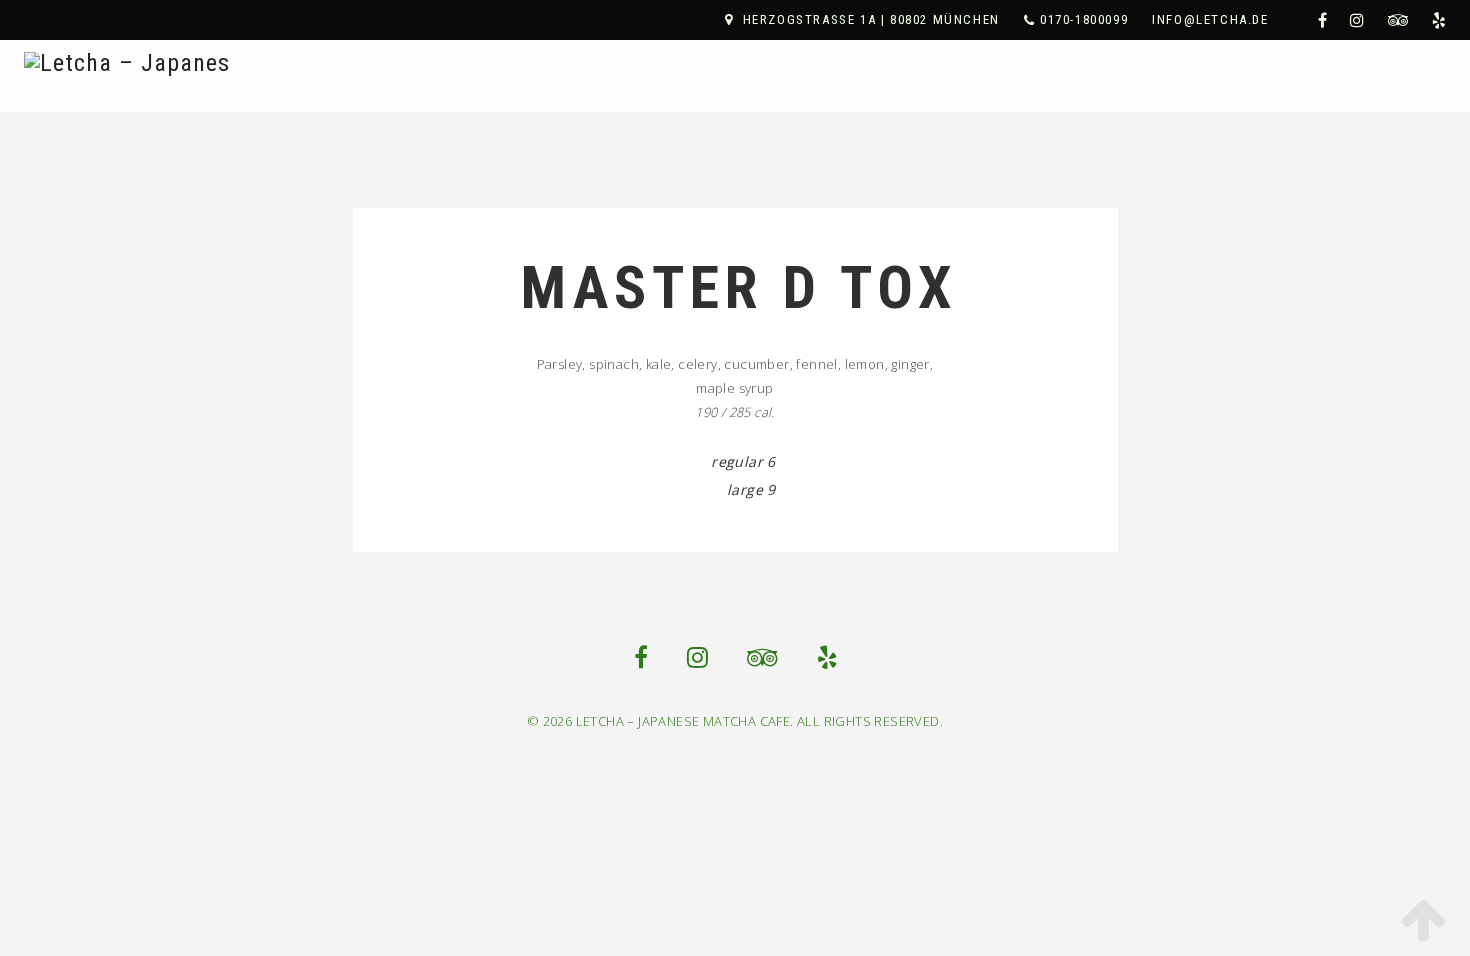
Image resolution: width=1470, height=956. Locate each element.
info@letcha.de (1210, 19)
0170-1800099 (1084, 19)
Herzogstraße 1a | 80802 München (871, 19)
